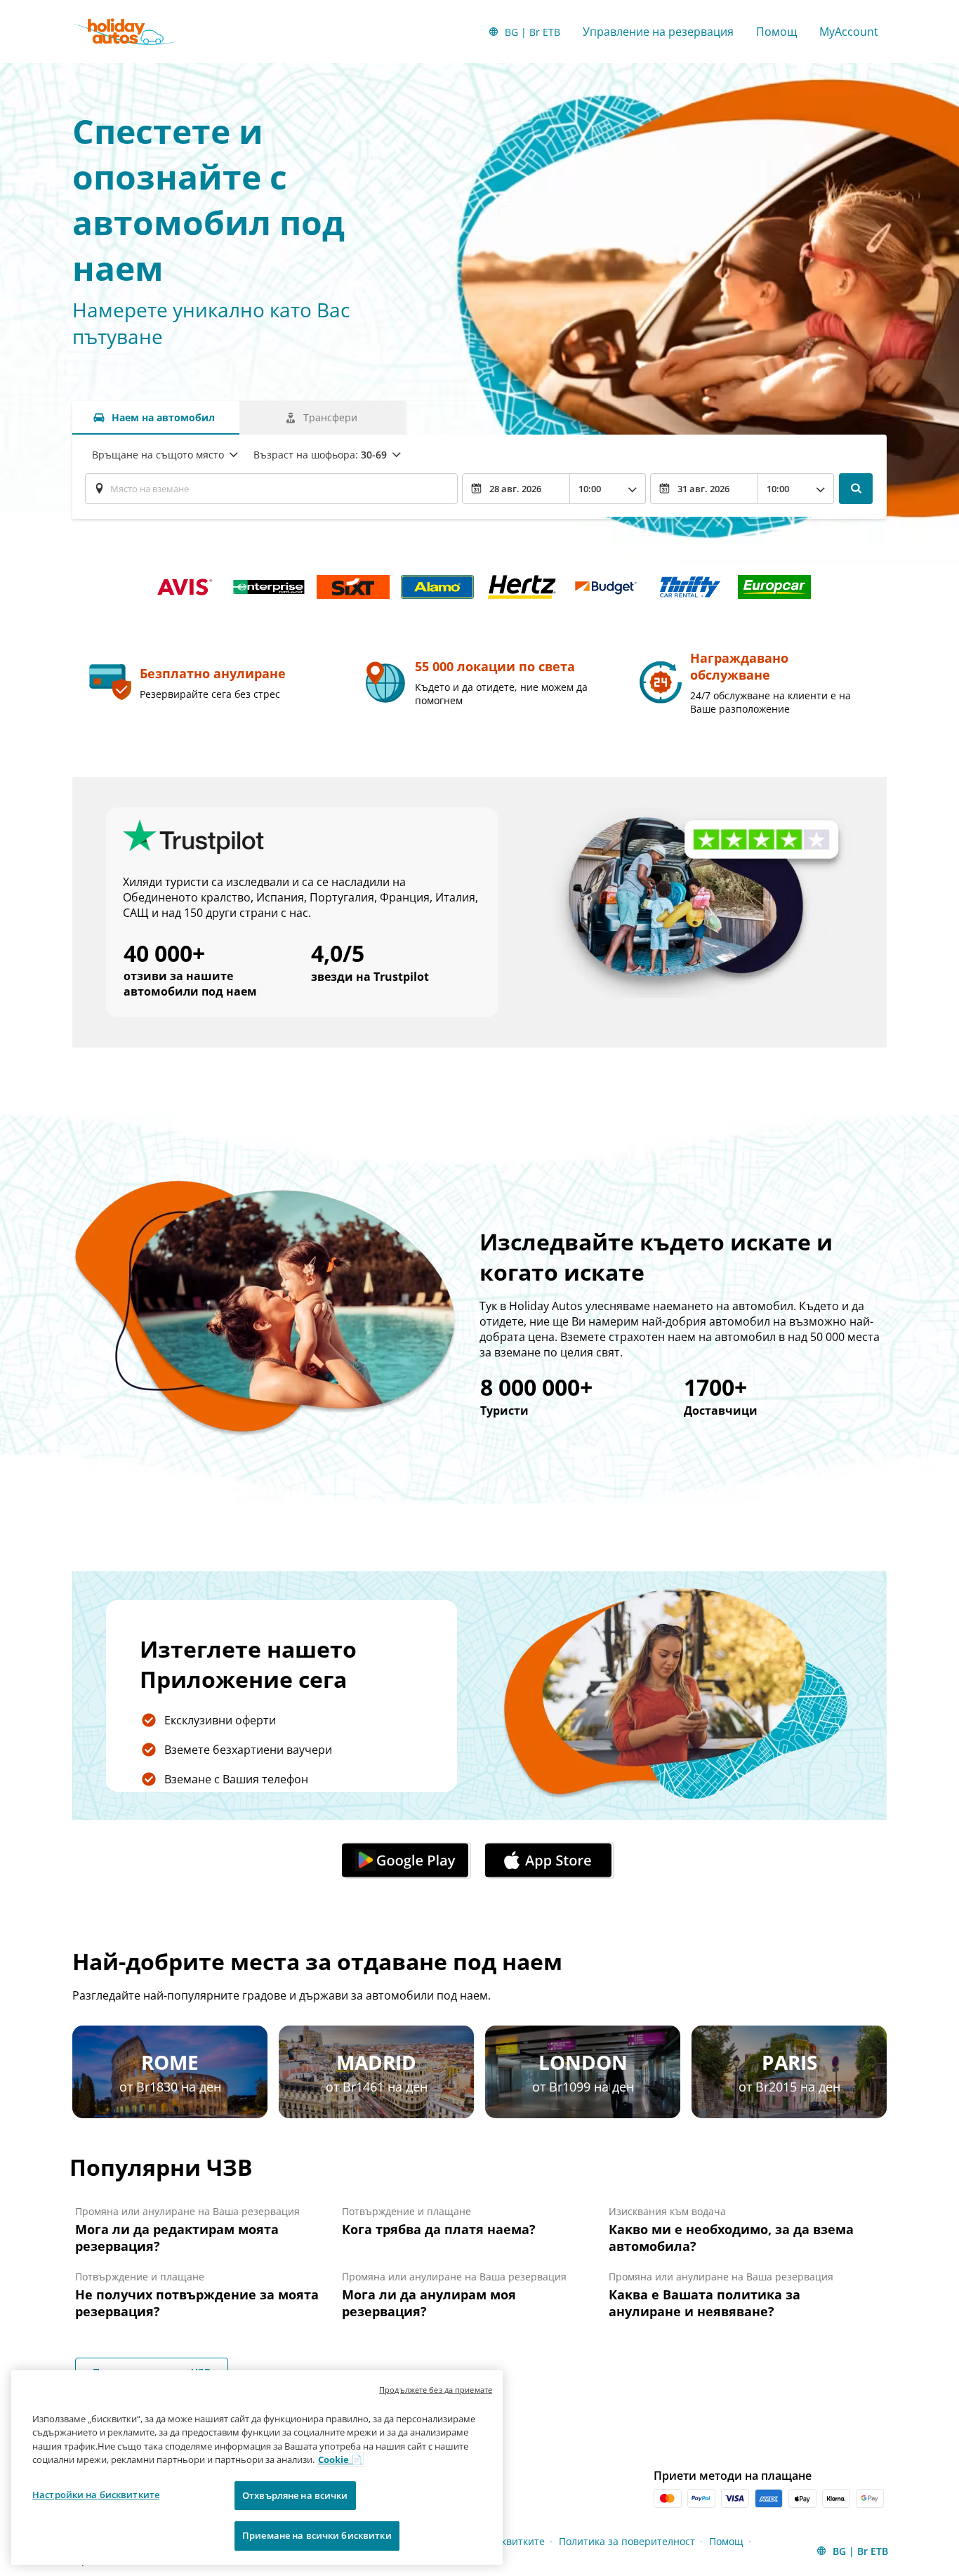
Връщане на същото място (158, 455)
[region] (257, 2468)
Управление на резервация (658, 32)
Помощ (776, 32)
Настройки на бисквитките (96, 2495)
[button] (408, 1861)
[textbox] (271, 489)
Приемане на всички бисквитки (317, 2535)
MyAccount (849, 32)
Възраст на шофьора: (320, 455)
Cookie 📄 (340, 2459)
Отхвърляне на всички (295, 2495)
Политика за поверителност (627, 2541)
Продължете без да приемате (436, 2390)
